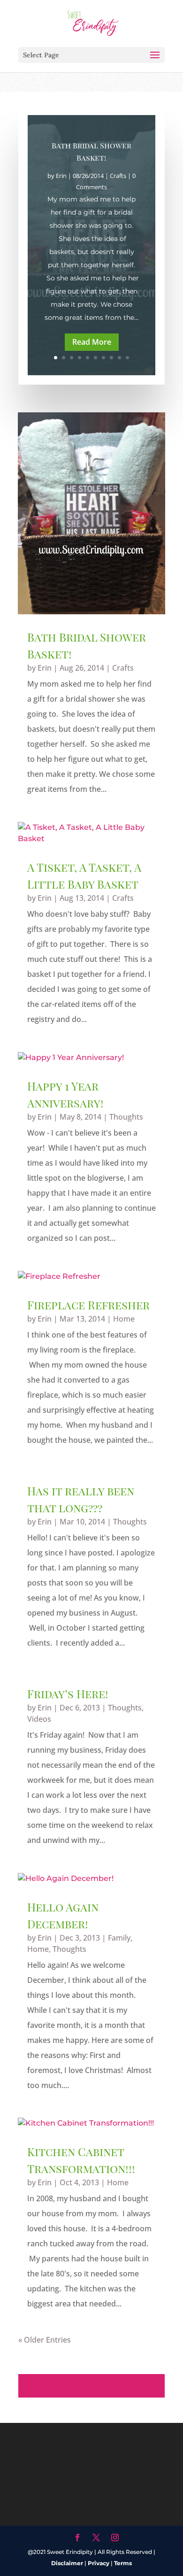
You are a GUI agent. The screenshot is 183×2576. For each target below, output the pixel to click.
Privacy (99, 2563)
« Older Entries (45, 2340)
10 (127, 358)
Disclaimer (67, 2563)
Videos (39, 1719)
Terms (123, 2563)
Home (124, 1319)
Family (119, 1938)
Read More (92, 342)
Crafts (118, 176)
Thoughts (126, 1117)
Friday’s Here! (68, 1694)
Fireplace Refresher (88, 1305)
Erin (61, 176)
